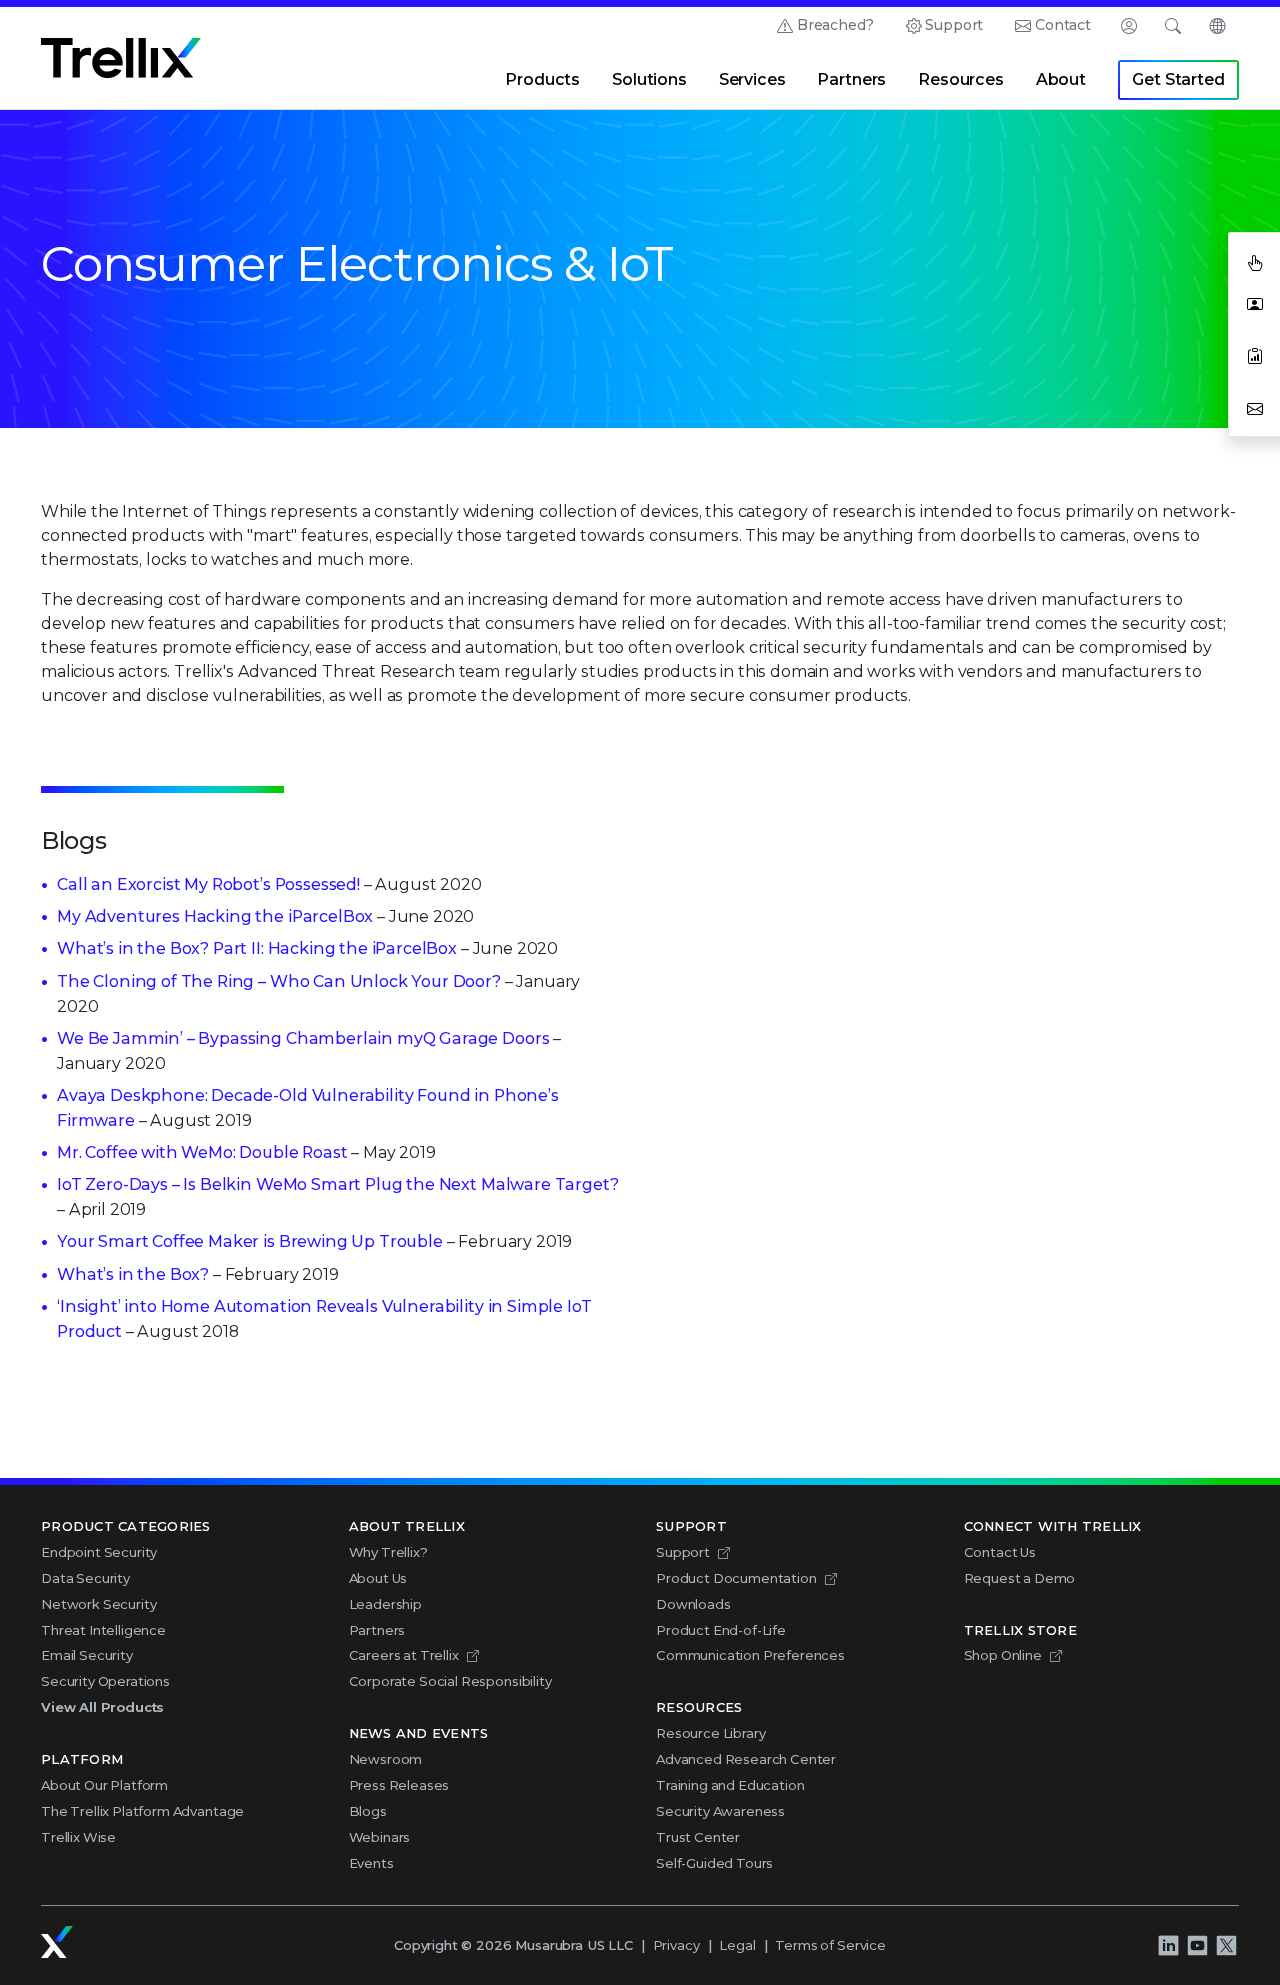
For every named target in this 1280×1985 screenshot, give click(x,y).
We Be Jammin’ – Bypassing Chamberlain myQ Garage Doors (303, 1038)
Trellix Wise (78, 1837)
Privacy (676, 1945)
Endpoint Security (99, 1552)
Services (752, 79)
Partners (851, 79)
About (1061, 79)
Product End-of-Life (721, 1630)
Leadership (385, 1604)
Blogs (368, 1811)
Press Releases (399, 1785)
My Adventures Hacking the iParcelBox (215, 916)
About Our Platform (104, 1785)
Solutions (649, 79)
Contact (1063, 25)
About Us (378, 1578)
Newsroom (386, 1759)
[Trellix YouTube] (1197, 1946)
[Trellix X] (1226, 1946)
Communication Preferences (750, 1655)
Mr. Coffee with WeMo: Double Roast (202, 1152)
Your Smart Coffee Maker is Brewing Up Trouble (250, 1241)
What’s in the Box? (133, 1274)
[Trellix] (57, 1942)
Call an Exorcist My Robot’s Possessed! (208, 884)
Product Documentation (736, 1578)
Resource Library (710, 1733)
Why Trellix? (388, 1552)
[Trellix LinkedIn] (1168, 1946)
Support (954, 25)
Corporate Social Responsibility (450, 1681)
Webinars (380, 1837)
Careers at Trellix (404, 1655)
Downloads (693, 1604)
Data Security (85, 1578)
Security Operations (105, 1681)
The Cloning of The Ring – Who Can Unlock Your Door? (279, 981)
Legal (737, 1945)
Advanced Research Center (746, 1759)
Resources (961, 79)
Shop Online (1003, 1655)
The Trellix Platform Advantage (142, 1811)
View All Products (102, 1707)
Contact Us (1000, 1552)
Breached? (835, 25)
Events (371, 1863)
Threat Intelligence (103, 1630)
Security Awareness (720, 1811)
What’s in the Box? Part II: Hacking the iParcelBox (257, 948)
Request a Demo (1020, 1578)
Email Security (87, 1655)
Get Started (1178, 79)
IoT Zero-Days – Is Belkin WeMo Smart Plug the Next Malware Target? (337, 1184)
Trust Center (698, 1837)
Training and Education (730, 1785)
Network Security (98, 1604)
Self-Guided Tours (714, 1863)
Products (542, 79)
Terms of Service (830, 1945)
